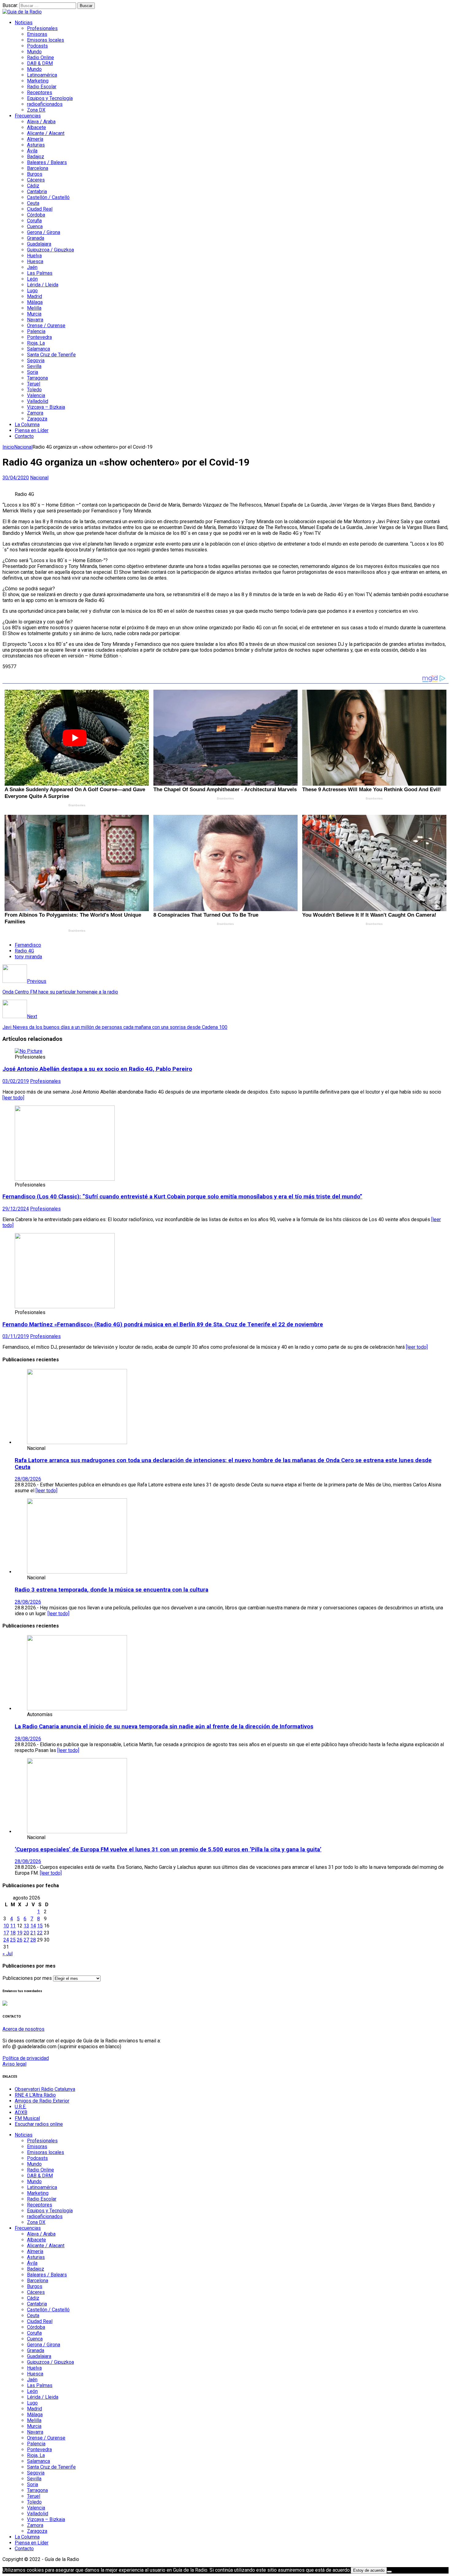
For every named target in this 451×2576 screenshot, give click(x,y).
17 (6, 1933)
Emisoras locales (46, 40)
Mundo (34, 52)
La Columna (27, 425)
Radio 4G (24, 951)
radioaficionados (45, 104)
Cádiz (33, 186)
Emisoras (37, 34)
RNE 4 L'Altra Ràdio (35, 2095)
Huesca (35, 261)
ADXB (21, 2112)
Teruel (34, 384)
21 (33, 1933)
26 (20, 1940)
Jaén (32, 267)
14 (33, 1926)
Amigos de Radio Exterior (42, 2101)
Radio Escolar (42, 87)
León (32, 279)
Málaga (35, 302)
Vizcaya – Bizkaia (46, 407)
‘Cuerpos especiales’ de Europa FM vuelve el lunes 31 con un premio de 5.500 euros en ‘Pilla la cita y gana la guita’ (168, 1850)
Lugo (32, 291)
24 (6, 1940)
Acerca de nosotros (23, 2029)
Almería (35, 139)
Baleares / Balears (47, 162)
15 (40, 1926)
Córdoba (36, 215)
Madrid (35, 296)
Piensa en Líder (32, 430)
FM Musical (27, 2118)
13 (26, 1926)
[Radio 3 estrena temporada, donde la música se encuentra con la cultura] (77, 1572)
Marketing (38, 81)
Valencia (36, 395)
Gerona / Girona (44, 232)
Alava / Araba (41, 122)
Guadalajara (39, 244)
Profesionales (42, 28)
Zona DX (36, 110)
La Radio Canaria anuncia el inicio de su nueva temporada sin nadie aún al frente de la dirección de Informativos (164, 1727)
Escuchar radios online (39, 2124)
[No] (389, 2572)
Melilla (34, 308)
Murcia (34, 314)
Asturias (36, 145)
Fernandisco (28, 945)
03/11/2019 (16, 1336)
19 (20, 1933)
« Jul (8, 1954)
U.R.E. (21, 2107)
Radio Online (40, 57)
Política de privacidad (26, 2058)
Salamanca (39, 349)
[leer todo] (13, 1098)
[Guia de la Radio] (22, 12)
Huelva (34, 256)
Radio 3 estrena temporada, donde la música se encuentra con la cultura (112, 1590)
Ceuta (33, 203)
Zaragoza (37, 419)
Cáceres (36, 180)
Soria (33, 372)
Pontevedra (39, 337)
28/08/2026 (28, 1479)
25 (13, 1940)
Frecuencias (28, 116)
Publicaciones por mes (27, 1978)
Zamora (35, 413)
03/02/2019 (16, 1081)
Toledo (34, 390)
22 (40, 1933)
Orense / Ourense (46, 326)
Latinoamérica (42, 75)
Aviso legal (14, 2064)
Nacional (39, 478)
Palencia (36, 331)
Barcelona (38, 168)
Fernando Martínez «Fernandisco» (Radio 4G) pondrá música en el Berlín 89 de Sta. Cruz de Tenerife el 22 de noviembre (163, 1324)
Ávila (32, 151)
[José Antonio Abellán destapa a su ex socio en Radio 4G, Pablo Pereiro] (29, 1051)
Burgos (35, 174)
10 (6, 1926)
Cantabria (37, 192)
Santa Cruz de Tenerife (51, 355)
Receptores (40, 92)
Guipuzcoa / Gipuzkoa (50, 250)
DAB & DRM (40, 63)
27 (26, 1940)
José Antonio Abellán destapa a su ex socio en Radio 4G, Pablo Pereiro (97, 1069)
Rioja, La (36, 343)
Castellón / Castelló (48, 197)
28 (33, 1940)
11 (13, 1926)
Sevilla (34, 366)
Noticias (24, 23)
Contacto (24, 436)
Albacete (37, 127)
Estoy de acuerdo (369, 2570)
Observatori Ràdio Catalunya (45, 2089)
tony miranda (28, 957)
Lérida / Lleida (43, 285)
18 (13, 1933)
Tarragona (37, 378)
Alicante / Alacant (46, 133)
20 (26, 1933)
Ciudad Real (40, 209)
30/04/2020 (16, 478)
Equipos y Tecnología (50, 98)
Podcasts (37, 46)
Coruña (34, 221)
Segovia (36, 360)
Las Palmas (40, 273)
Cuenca (35, 226)
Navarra (35, 320)
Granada (36, 238)
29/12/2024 (16, 1209)
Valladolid (38, 401)
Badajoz (36, 157)
